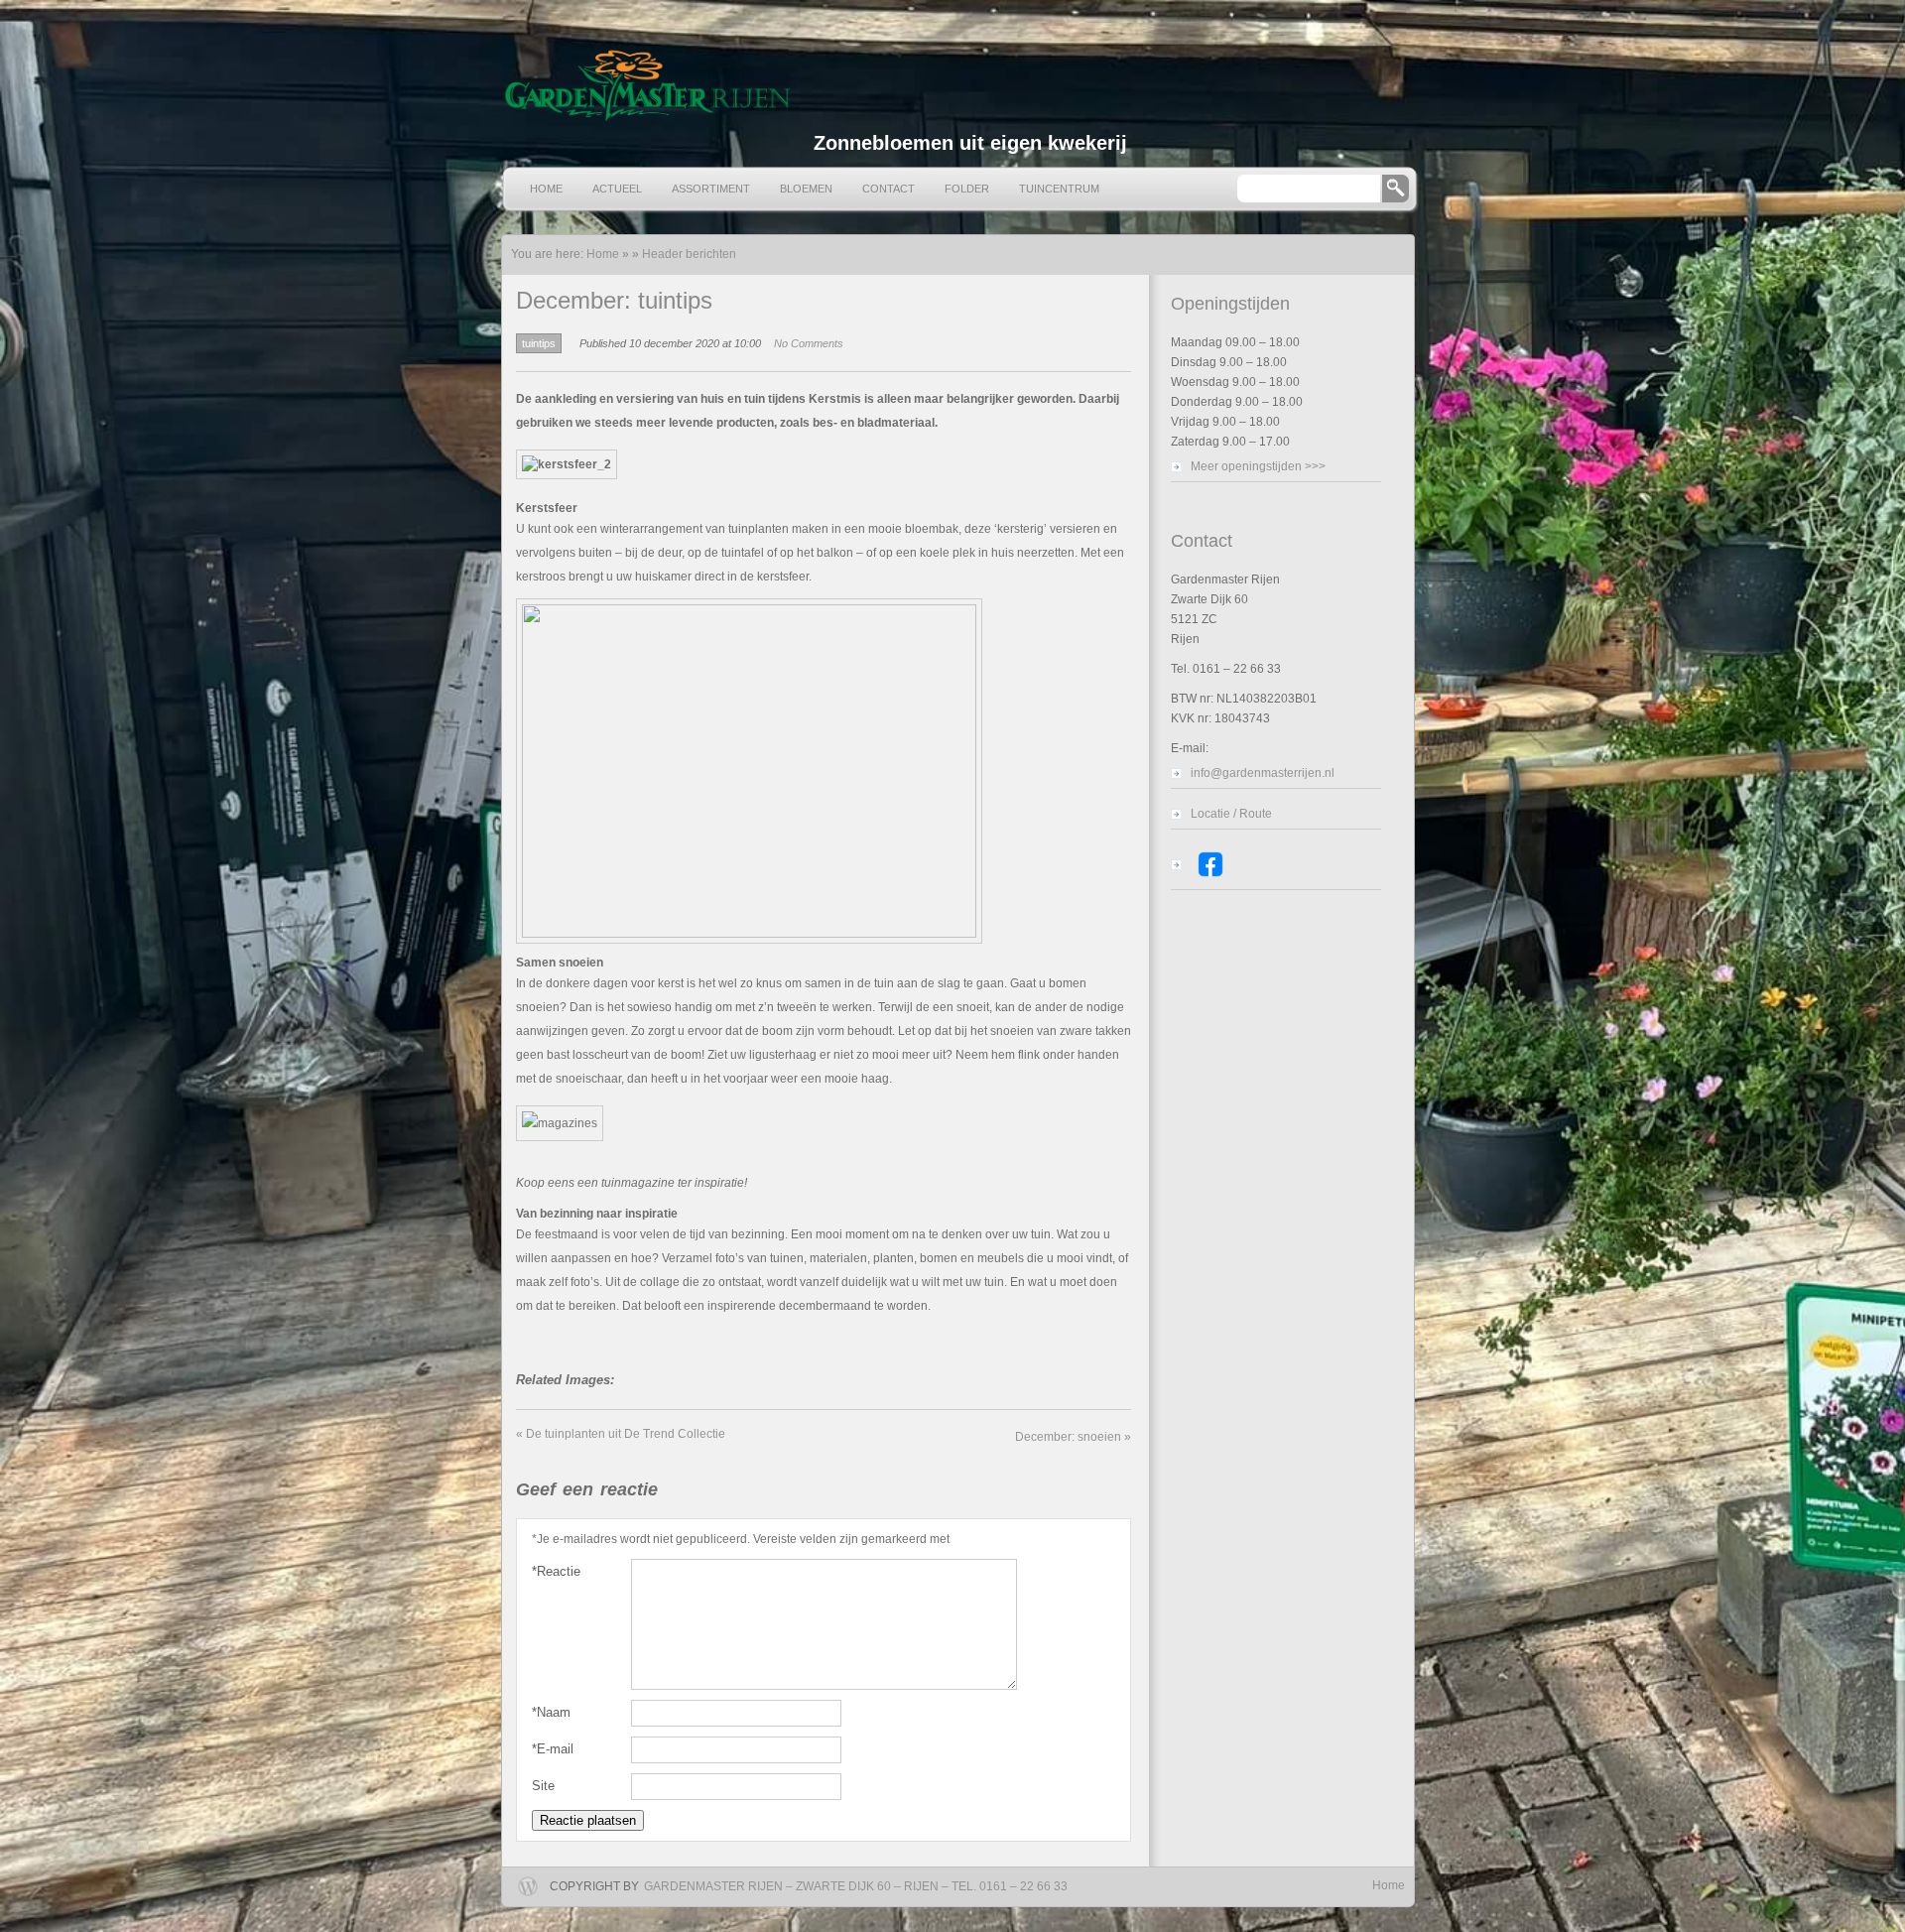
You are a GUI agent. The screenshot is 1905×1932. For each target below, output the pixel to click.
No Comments (809, 343)
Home (546, 189)
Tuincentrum (1059, 189)
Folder (967, 189)
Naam (551, 1712)
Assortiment (711, 189)
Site (543, 1786)
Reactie (556, 1571)
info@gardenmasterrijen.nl (1263, 773)
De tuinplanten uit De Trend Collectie (621, 1434)
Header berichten (689, 254)
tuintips (539, 343)
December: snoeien (1073, 1437)
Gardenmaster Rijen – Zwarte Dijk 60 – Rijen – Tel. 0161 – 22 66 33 (856, 1886)
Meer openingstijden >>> (1258, 466)
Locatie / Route (1231, 814)
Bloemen (806, 189)
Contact (889, 189)
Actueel (617, 189)
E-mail (553, 1749)
